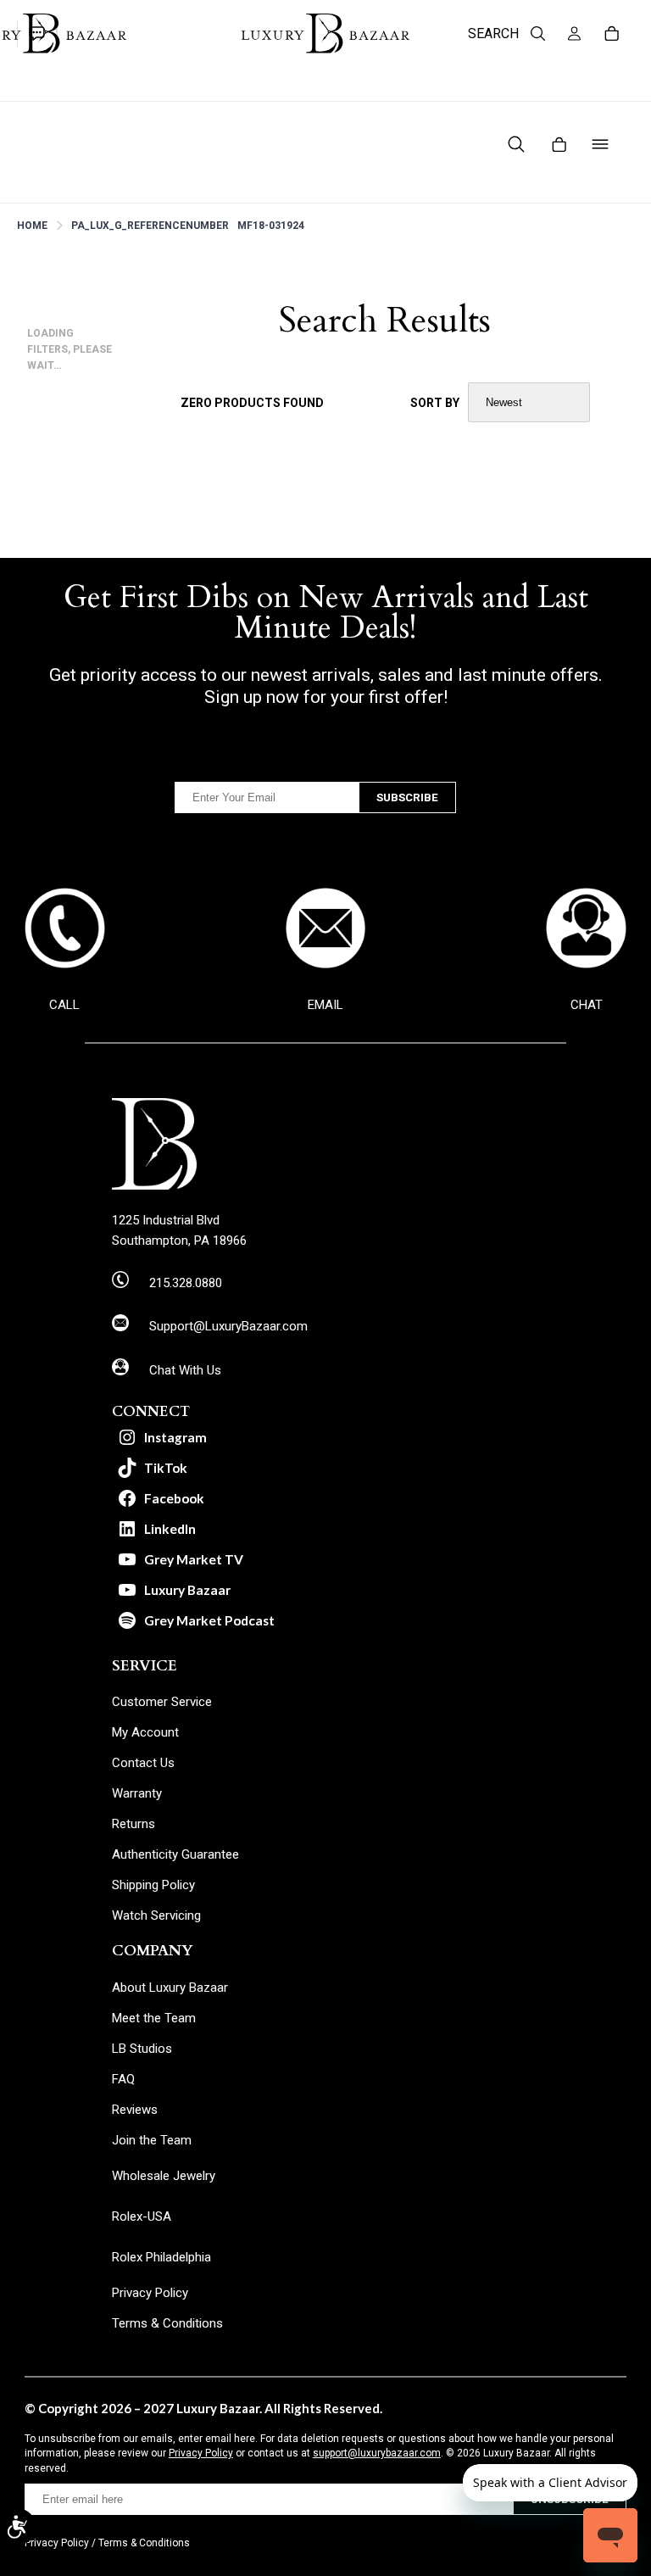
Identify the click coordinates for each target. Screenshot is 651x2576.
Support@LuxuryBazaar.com (228, 1326)
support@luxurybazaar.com (377, 2453)
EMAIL (325, 1005)
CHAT (587, 1005)
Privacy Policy (201, 2453)
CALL (64, 1005)
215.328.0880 (186, 1283)
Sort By (435, 403)
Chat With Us (185, 1370)
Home (32, 226)
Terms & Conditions (144, 2543)
